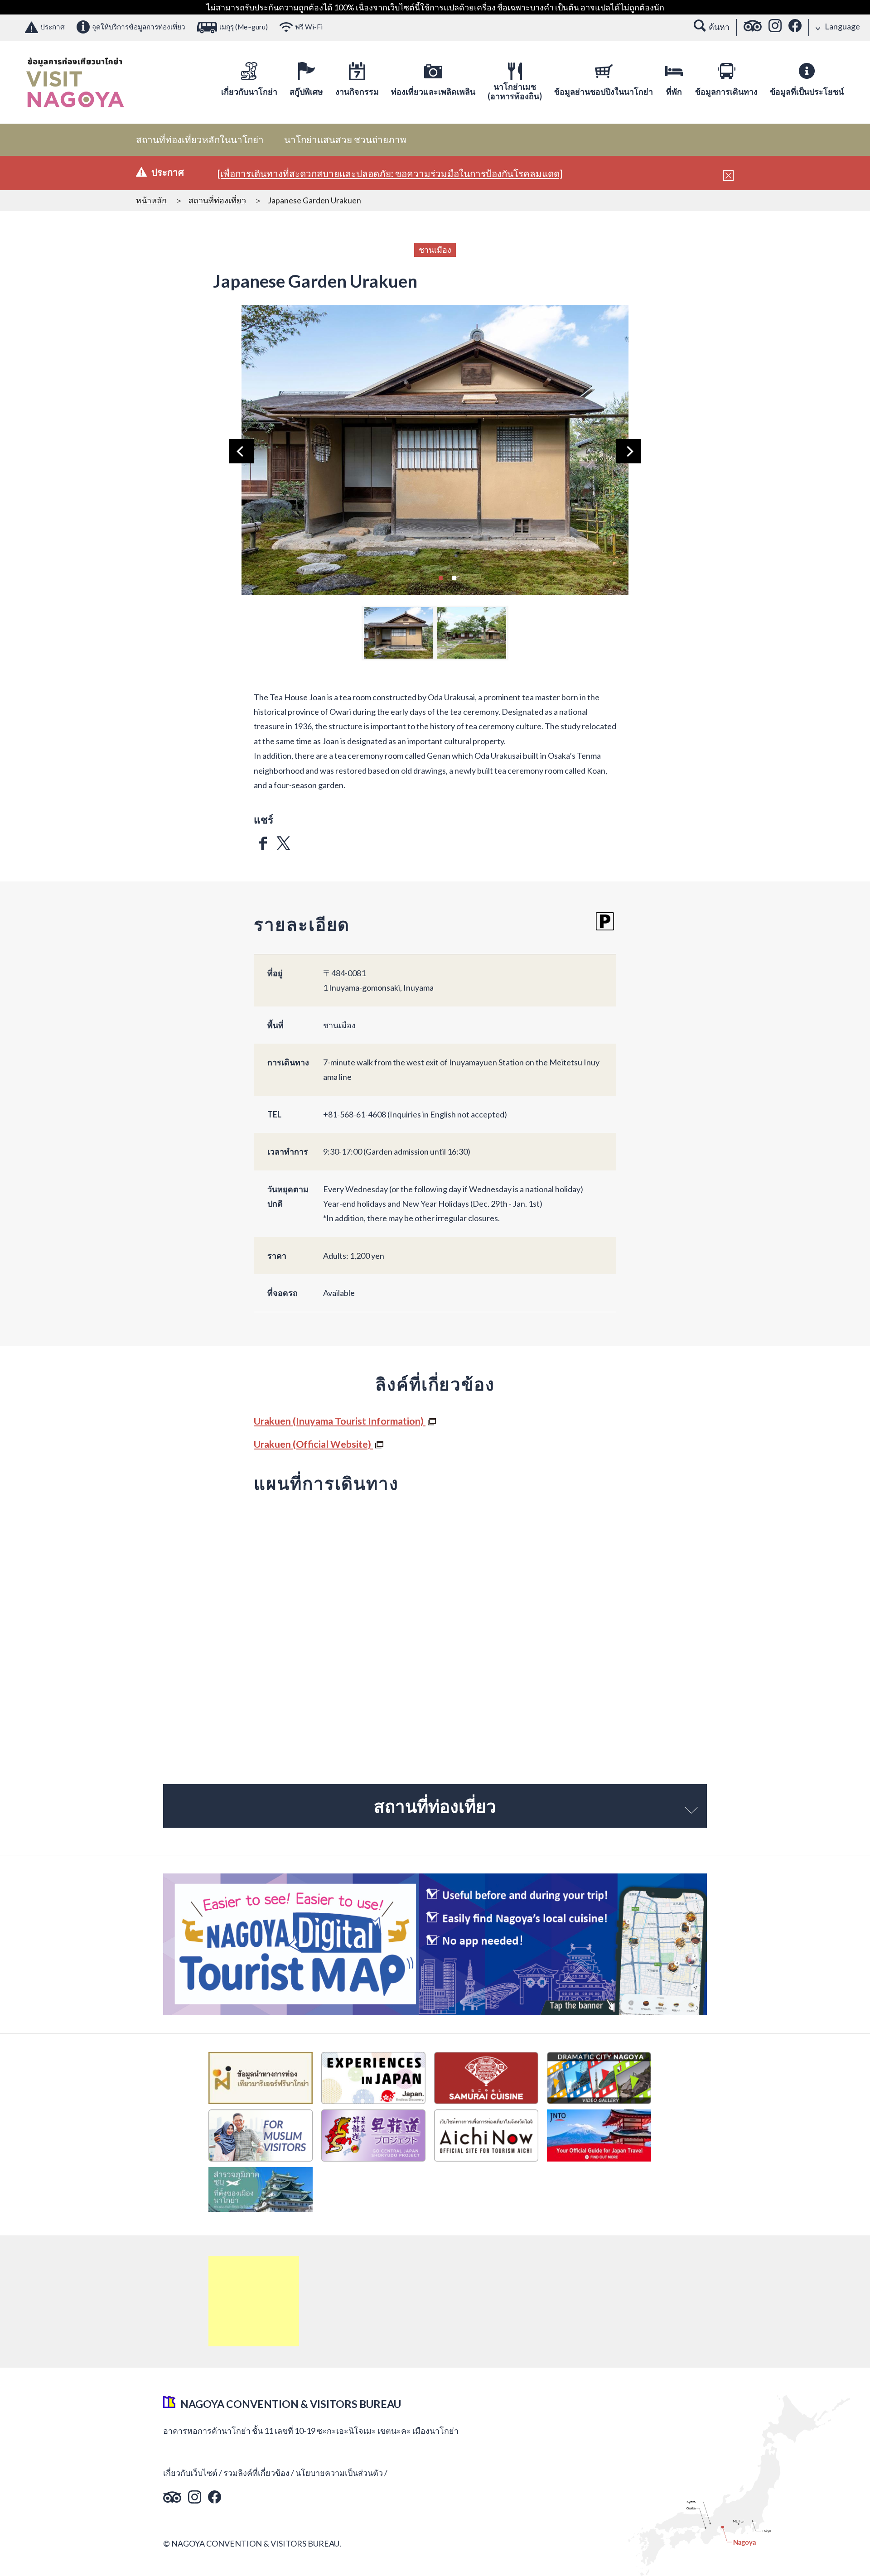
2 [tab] (454, 577)
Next (628, 451)
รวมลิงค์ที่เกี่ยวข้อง (256, 2473)
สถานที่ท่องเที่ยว (217, 200)
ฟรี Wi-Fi (309, 27)
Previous (242, 451)
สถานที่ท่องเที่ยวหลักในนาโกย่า (200, 140)
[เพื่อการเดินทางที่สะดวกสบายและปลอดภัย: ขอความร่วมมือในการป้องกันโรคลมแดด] (390, 173)
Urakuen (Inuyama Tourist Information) (340, 1421)
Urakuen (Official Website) (313, 1444)
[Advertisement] (254, 2301)
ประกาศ (53, 27)
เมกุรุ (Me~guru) (244, 27)
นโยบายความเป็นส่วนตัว (339, 2473)
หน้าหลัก (151, 200)
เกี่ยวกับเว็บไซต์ (190, 2473)
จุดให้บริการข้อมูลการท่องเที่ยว (139, 27)
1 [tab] (440, 577)
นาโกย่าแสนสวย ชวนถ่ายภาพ (345, 140)
